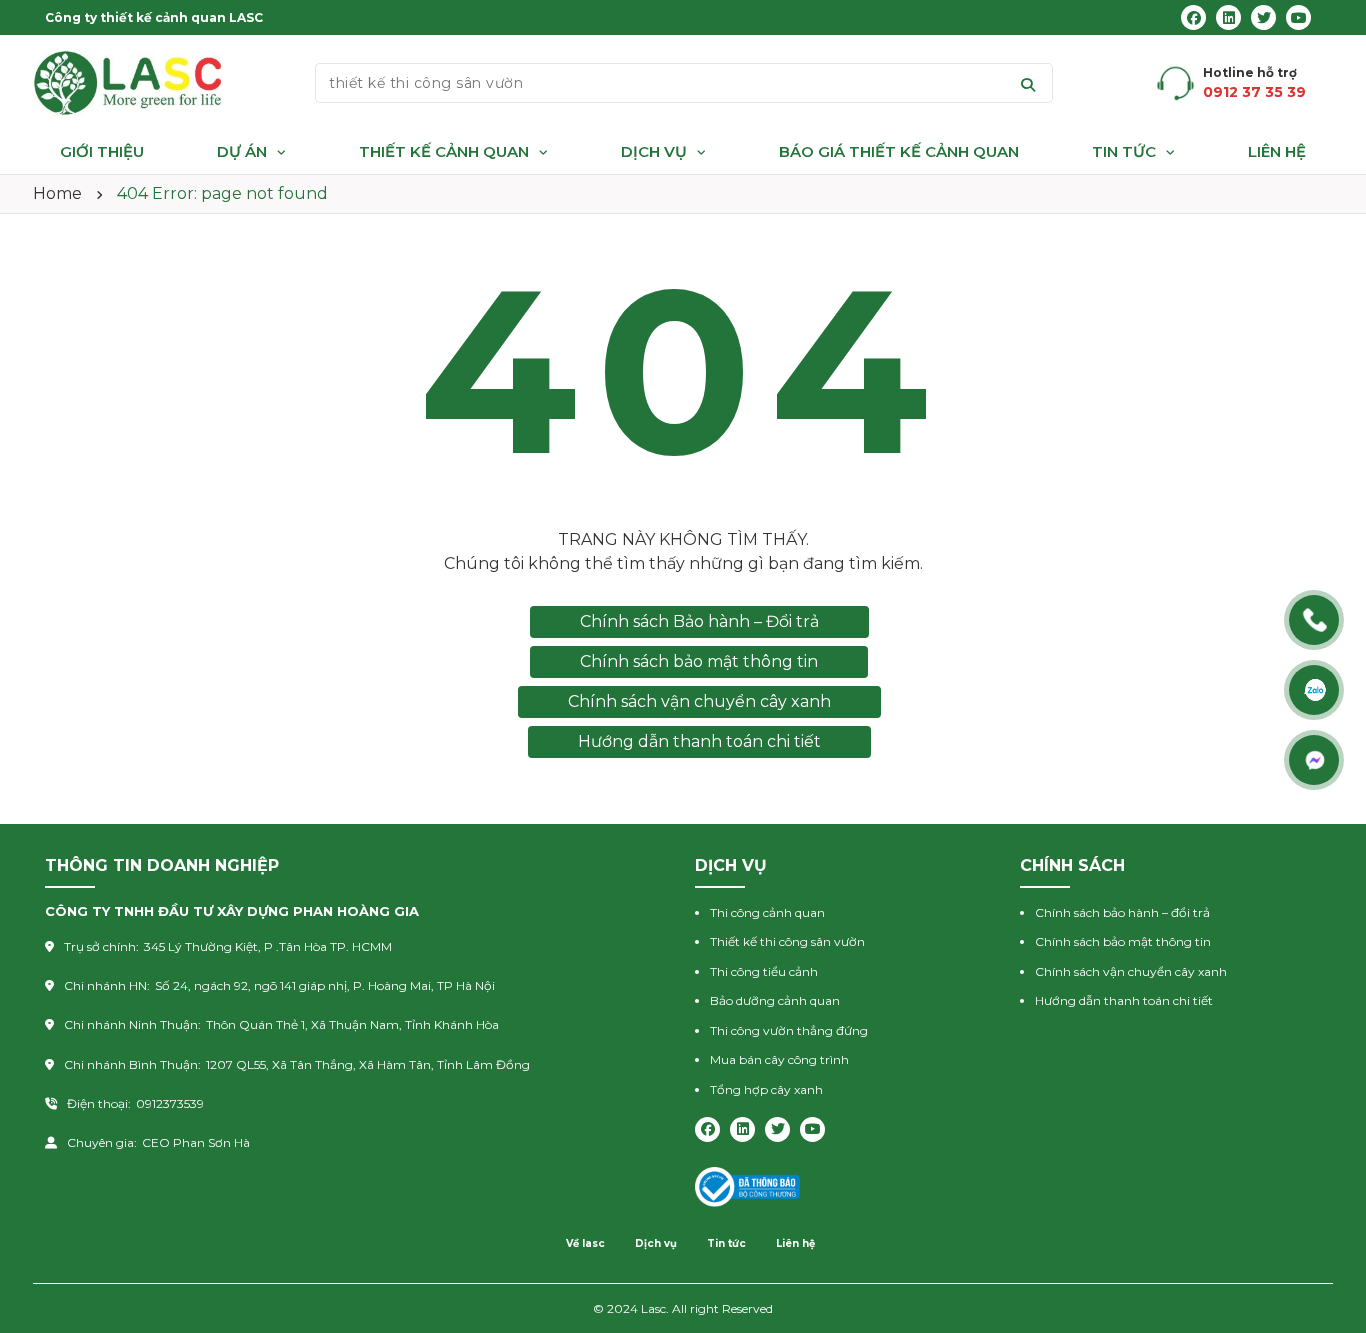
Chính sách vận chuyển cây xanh (699, 701)
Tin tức (1124, 151)
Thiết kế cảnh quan (444, 151)
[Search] (1028, 83)
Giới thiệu (102, 151)
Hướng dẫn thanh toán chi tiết (699, 741)
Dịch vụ (654, 151)
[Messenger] (1316, 760)
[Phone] (1316, 620)
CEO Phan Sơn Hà (196, 1142)
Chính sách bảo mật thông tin (699, 661)
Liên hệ (1277, 151)
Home (57, 193)
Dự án (242, 151)
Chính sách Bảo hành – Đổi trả (699, 621)
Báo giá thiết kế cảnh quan (899, 151)
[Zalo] (1316, 690)
